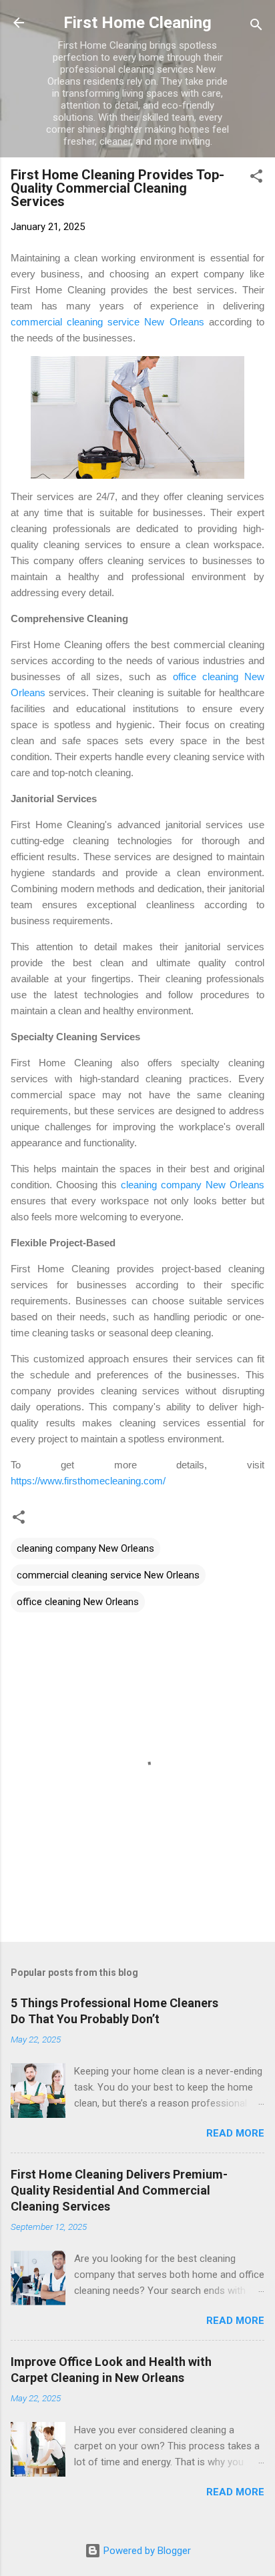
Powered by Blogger (146, 2551)
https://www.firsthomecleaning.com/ (88, 1481)
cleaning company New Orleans (193, 1185)
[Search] (256, 27)
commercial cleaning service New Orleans (107, 322)
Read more (235, 2133)
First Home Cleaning (137, 23)
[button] (256, 178)
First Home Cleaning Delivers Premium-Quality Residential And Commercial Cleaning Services (119, 2190)
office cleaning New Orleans (78, 1602)
